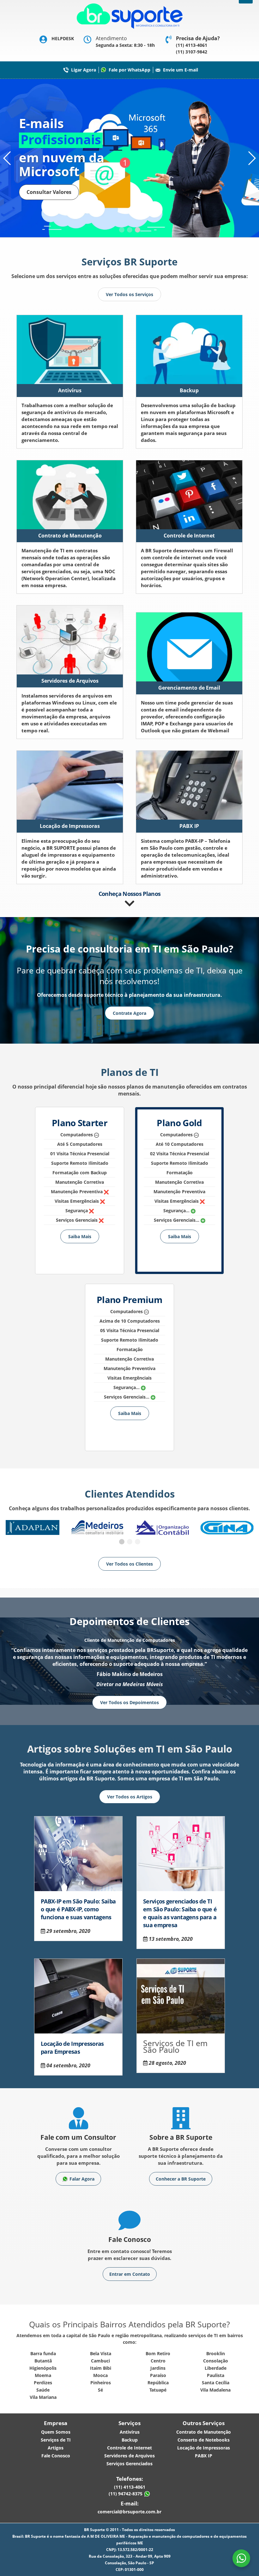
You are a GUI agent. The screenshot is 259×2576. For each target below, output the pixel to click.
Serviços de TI (56, 2440)
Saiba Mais (80, 1236)
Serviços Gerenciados (129, 2464)
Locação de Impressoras (204, 2448)
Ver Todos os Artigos (130, 1797)
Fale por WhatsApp (129, 70)
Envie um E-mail (181, 70)
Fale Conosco (56, 2456)
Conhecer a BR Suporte (181, 2179)
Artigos (56, 2448)
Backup (130, 2440)
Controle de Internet (129, 2448)
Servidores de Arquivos (129, 2456)
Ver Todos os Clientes (129, 1564)
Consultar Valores (49, 192)
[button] (122, 230)
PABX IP (204, 2456)
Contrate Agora (129, 1013)
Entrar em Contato (130, 2274)
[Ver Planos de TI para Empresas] (130, 903)
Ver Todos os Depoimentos (129, 1702)
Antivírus (130, 2432)
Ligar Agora (84, 70)
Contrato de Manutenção (204, 2432)
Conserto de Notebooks (204, 2440)
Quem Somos (56, 2432)
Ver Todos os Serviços (129, 294)
